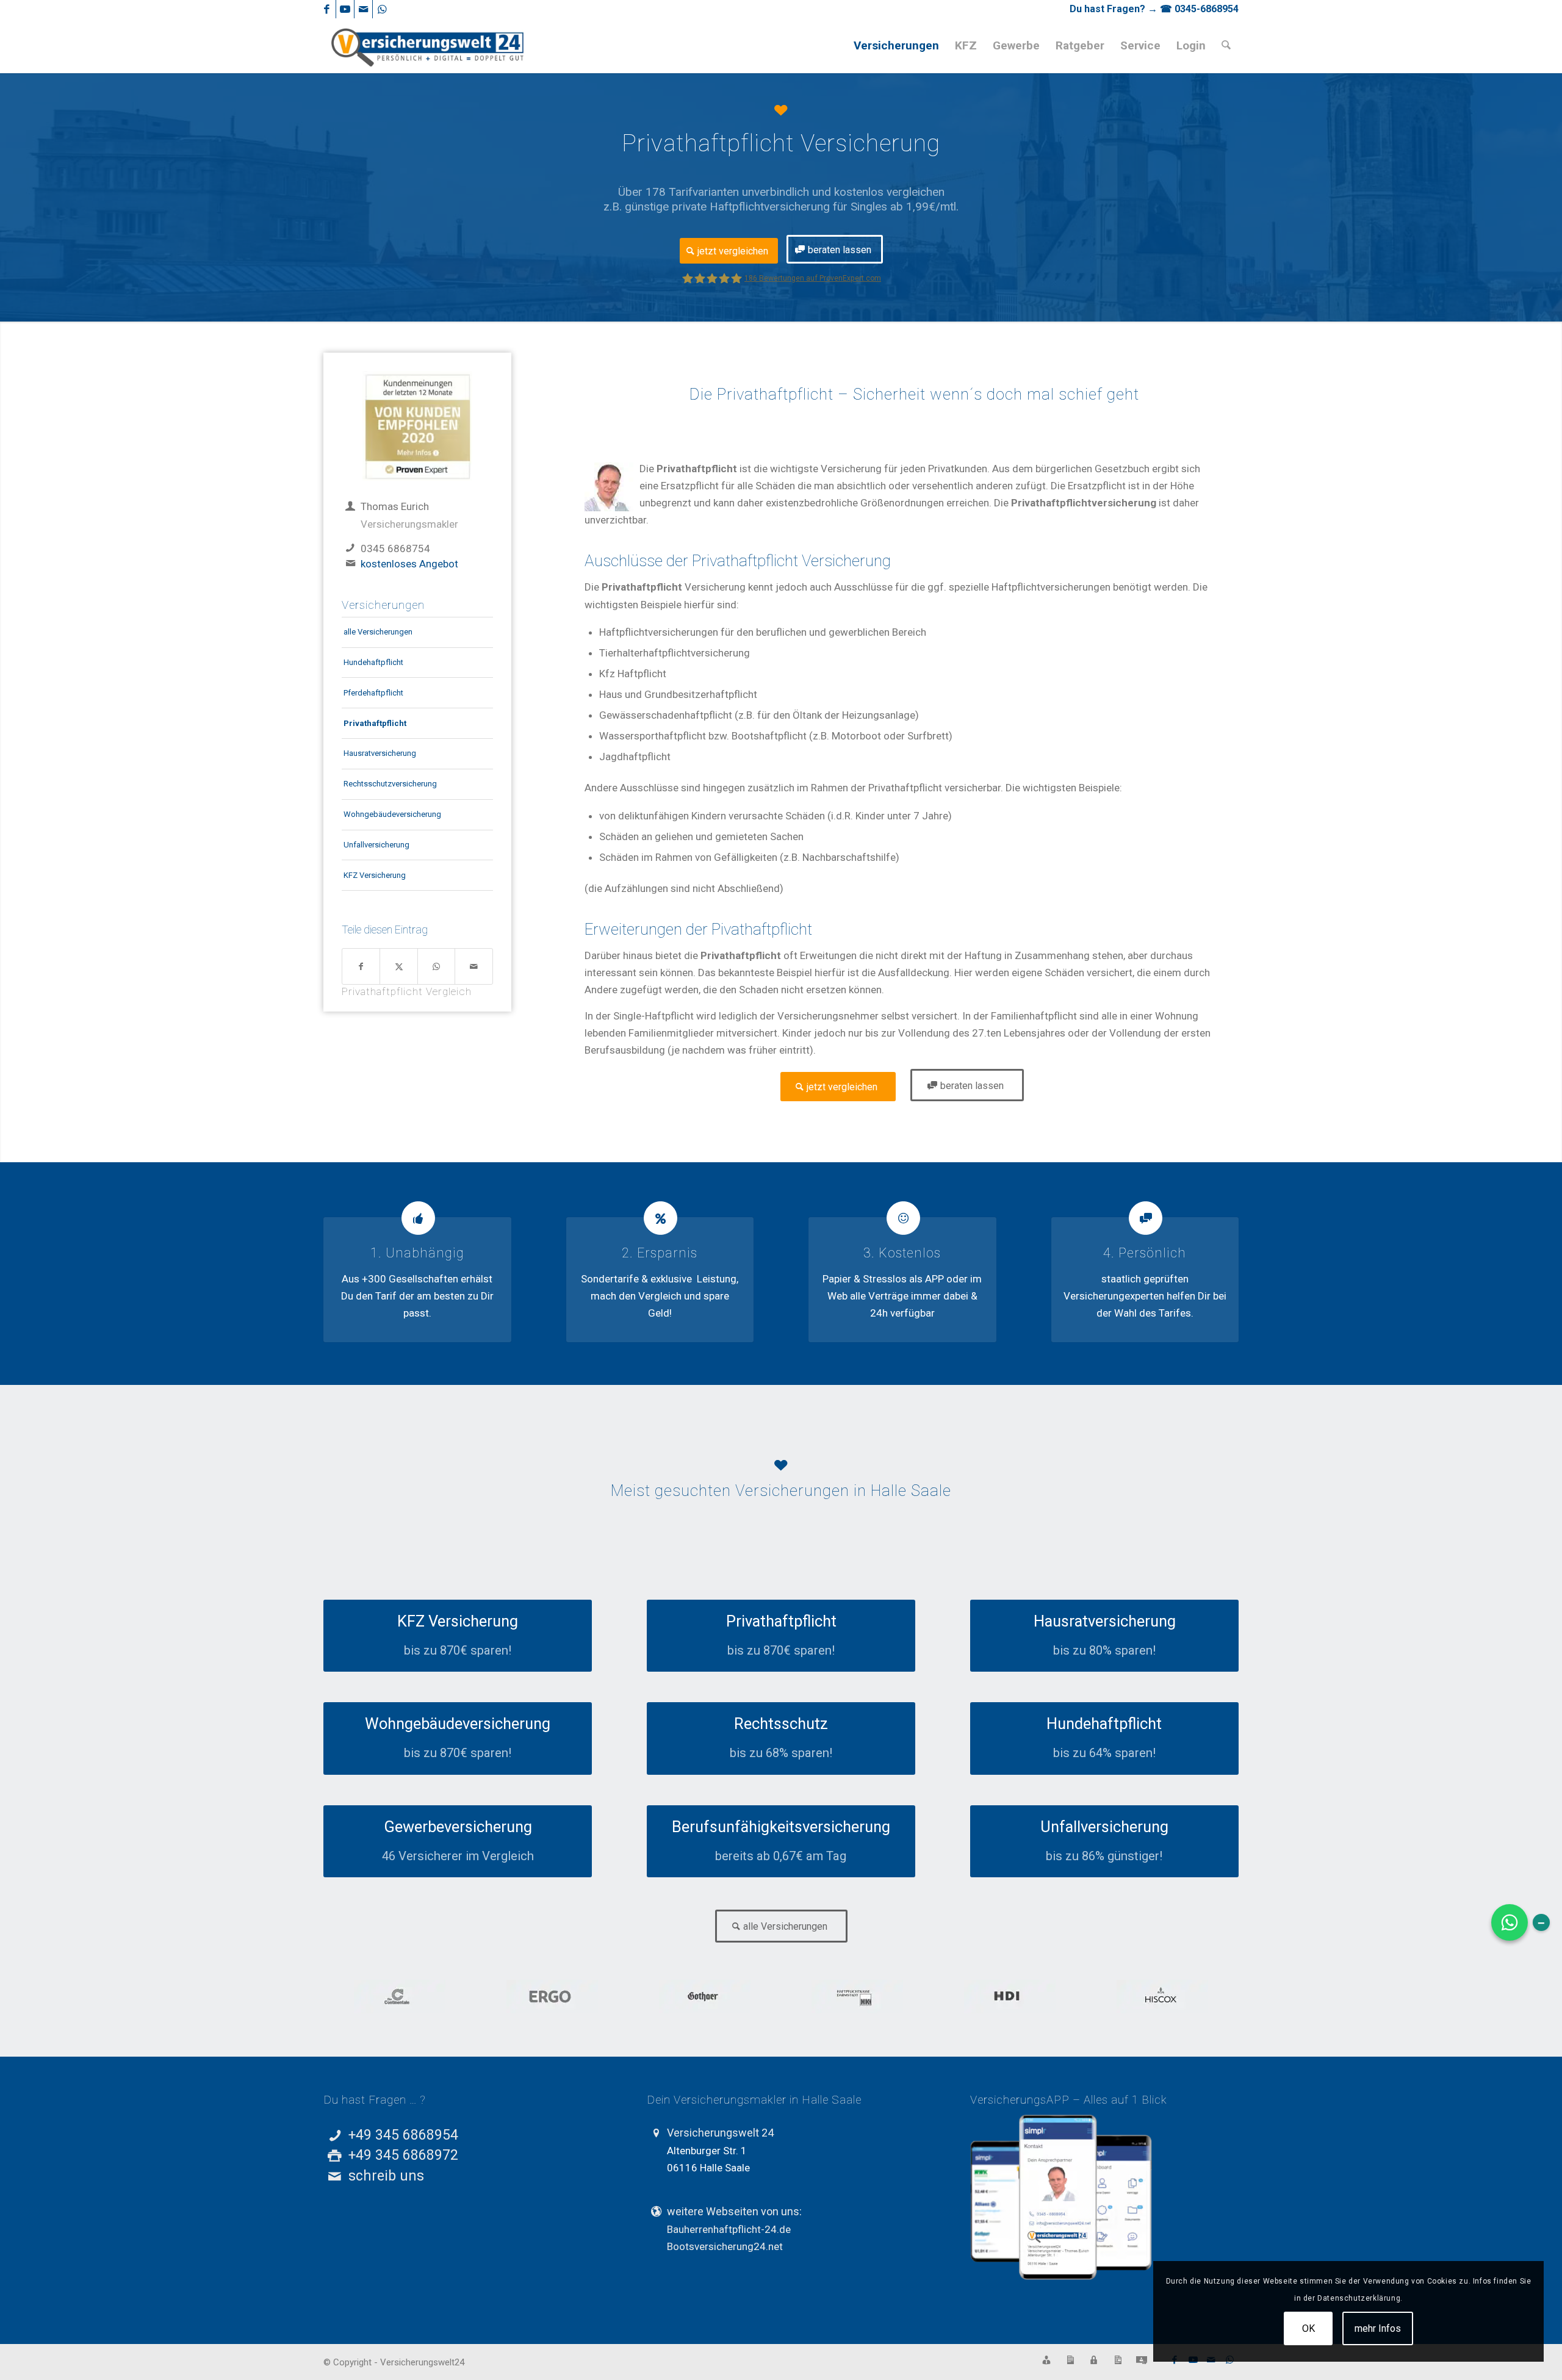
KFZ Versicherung (375, 875)
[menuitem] (896, 46)
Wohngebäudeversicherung (392, 814)
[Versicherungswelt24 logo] (429, 46)
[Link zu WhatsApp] (382, 9)
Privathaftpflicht (375, 723)
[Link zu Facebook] (327, 9)
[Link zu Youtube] (345, 9)
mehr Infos (1378, 2328)
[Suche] (1226, 46)
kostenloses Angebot (409, 564)
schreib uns (386, 2176)
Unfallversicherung (376, 845)
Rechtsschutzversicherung (390, 784)
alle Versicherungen (378, 632)
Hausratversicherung (380, 753)
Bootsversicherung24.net (725, 2246)
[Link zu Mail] (363, 9)
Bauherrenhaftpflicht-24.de (729, 2229)
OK (1308, 2328)
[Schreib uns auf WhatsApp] (1510, 1922)
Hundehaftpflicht (373, 662)
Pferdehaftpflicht (373, 693)
